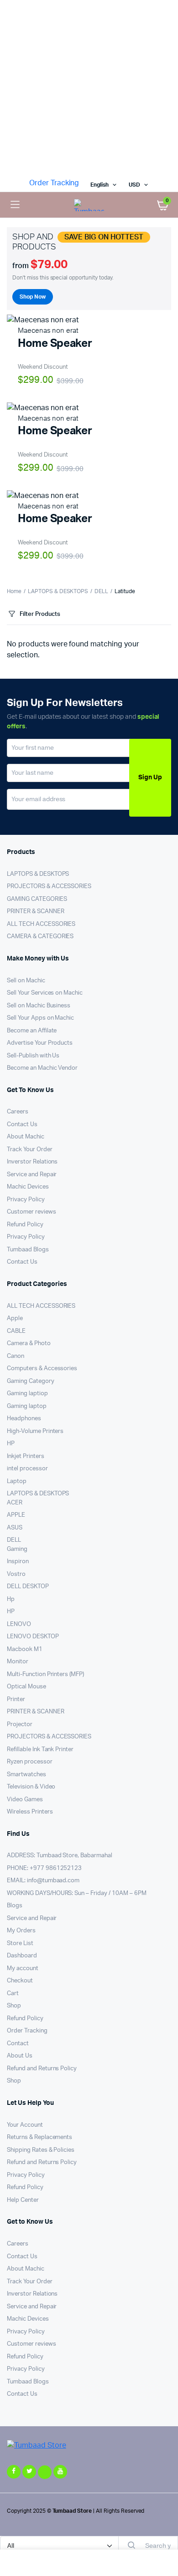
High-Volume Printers (35, 1431)
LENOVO (19, 1624)
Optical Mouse (26, 1687)
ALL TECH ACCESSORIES (41, 924)
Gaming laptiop (27, 1394)
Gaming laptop (27, 1406)
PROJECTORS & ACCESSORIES (49, 887)
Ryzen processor (30, 1762)
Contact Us (22, 1125)
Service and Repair (32, 1175)
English (99, 185)
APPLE (16, 1515)
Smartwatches (26, 1775)
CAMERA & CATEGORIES (40, 937)
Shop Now (33, 297)
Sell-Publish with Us (33, 1056)
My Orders (21, 1931)
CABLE (16, 1331)
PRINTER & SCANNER (36, 912)
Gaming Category (31, 1381)
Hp (11, 1599)
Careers (18, 1112)
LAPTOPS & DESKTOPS (58, 591)
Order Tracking (54, 183)
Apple (15, 1318)
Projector (20, 1725)
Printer (16, 1700)
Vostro (16, 1574)
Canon (16, 1356)
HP (11, 1444)
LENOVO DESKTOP (33, 1637)
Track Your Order (30, 1150)
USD (134, 185)
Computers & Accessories (42, 1369)
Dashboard (22, 1956)
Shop (14, 2006)
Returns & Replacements (39, 2137)
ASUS (15, 1528)
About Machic (26, 1137)
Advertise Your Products (40, 1043)
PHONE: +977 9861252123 (44, 1868)
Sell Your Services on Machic (45, 993)
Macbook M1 (25, 1649)
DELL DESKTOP (28, 1587)
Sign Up (150, 777)
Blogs (15, 1906)
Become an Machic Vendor (42, 1068)
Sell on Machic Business (39, 1006)
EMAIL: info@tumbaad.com (43, 1881)
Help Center (23, 2200)
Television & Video (31, 1787)
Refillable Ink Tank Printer (40, 1750)
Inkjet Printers (26, 1456)
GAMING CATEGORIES (37, 899)
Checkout (20, 1981)
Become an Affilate (32, 1031)
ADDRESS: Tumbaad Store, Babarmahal (60, 1856)
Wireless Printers (30, 1812)
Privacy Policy (26, 1200)
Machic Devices (28, 1187)
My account (23, 1969)
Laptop (17, 1481)
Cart (13, 1994)
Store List (20, 1943)
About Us (20, 2056)
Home (14, 591)
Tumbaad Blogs (28, 1250)
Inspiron (18, 1562)
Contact (18, 2044)
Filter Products (40, 614)
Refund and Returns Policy (42, 2069)
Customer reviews (31, 1212)
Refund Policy (25, 1225)
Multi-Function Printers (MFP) (45, 1674)
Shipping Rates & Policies (41, 2150)
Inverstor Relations (32, 1162)
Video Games (25, 1800)
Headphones (24, 1419)
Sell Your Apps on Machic (40, 1018)
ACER (15, 1503)
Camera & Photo (29, 1344)
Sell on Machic (26, 981)
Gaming (17, 1549)
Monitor (18, 1662)
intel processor (27, 1469)
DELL (101, 591)
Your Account (25, 2125)
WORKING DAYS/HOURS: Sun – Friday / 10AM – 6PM (77, 1893)
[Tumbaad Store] (89, 205)
